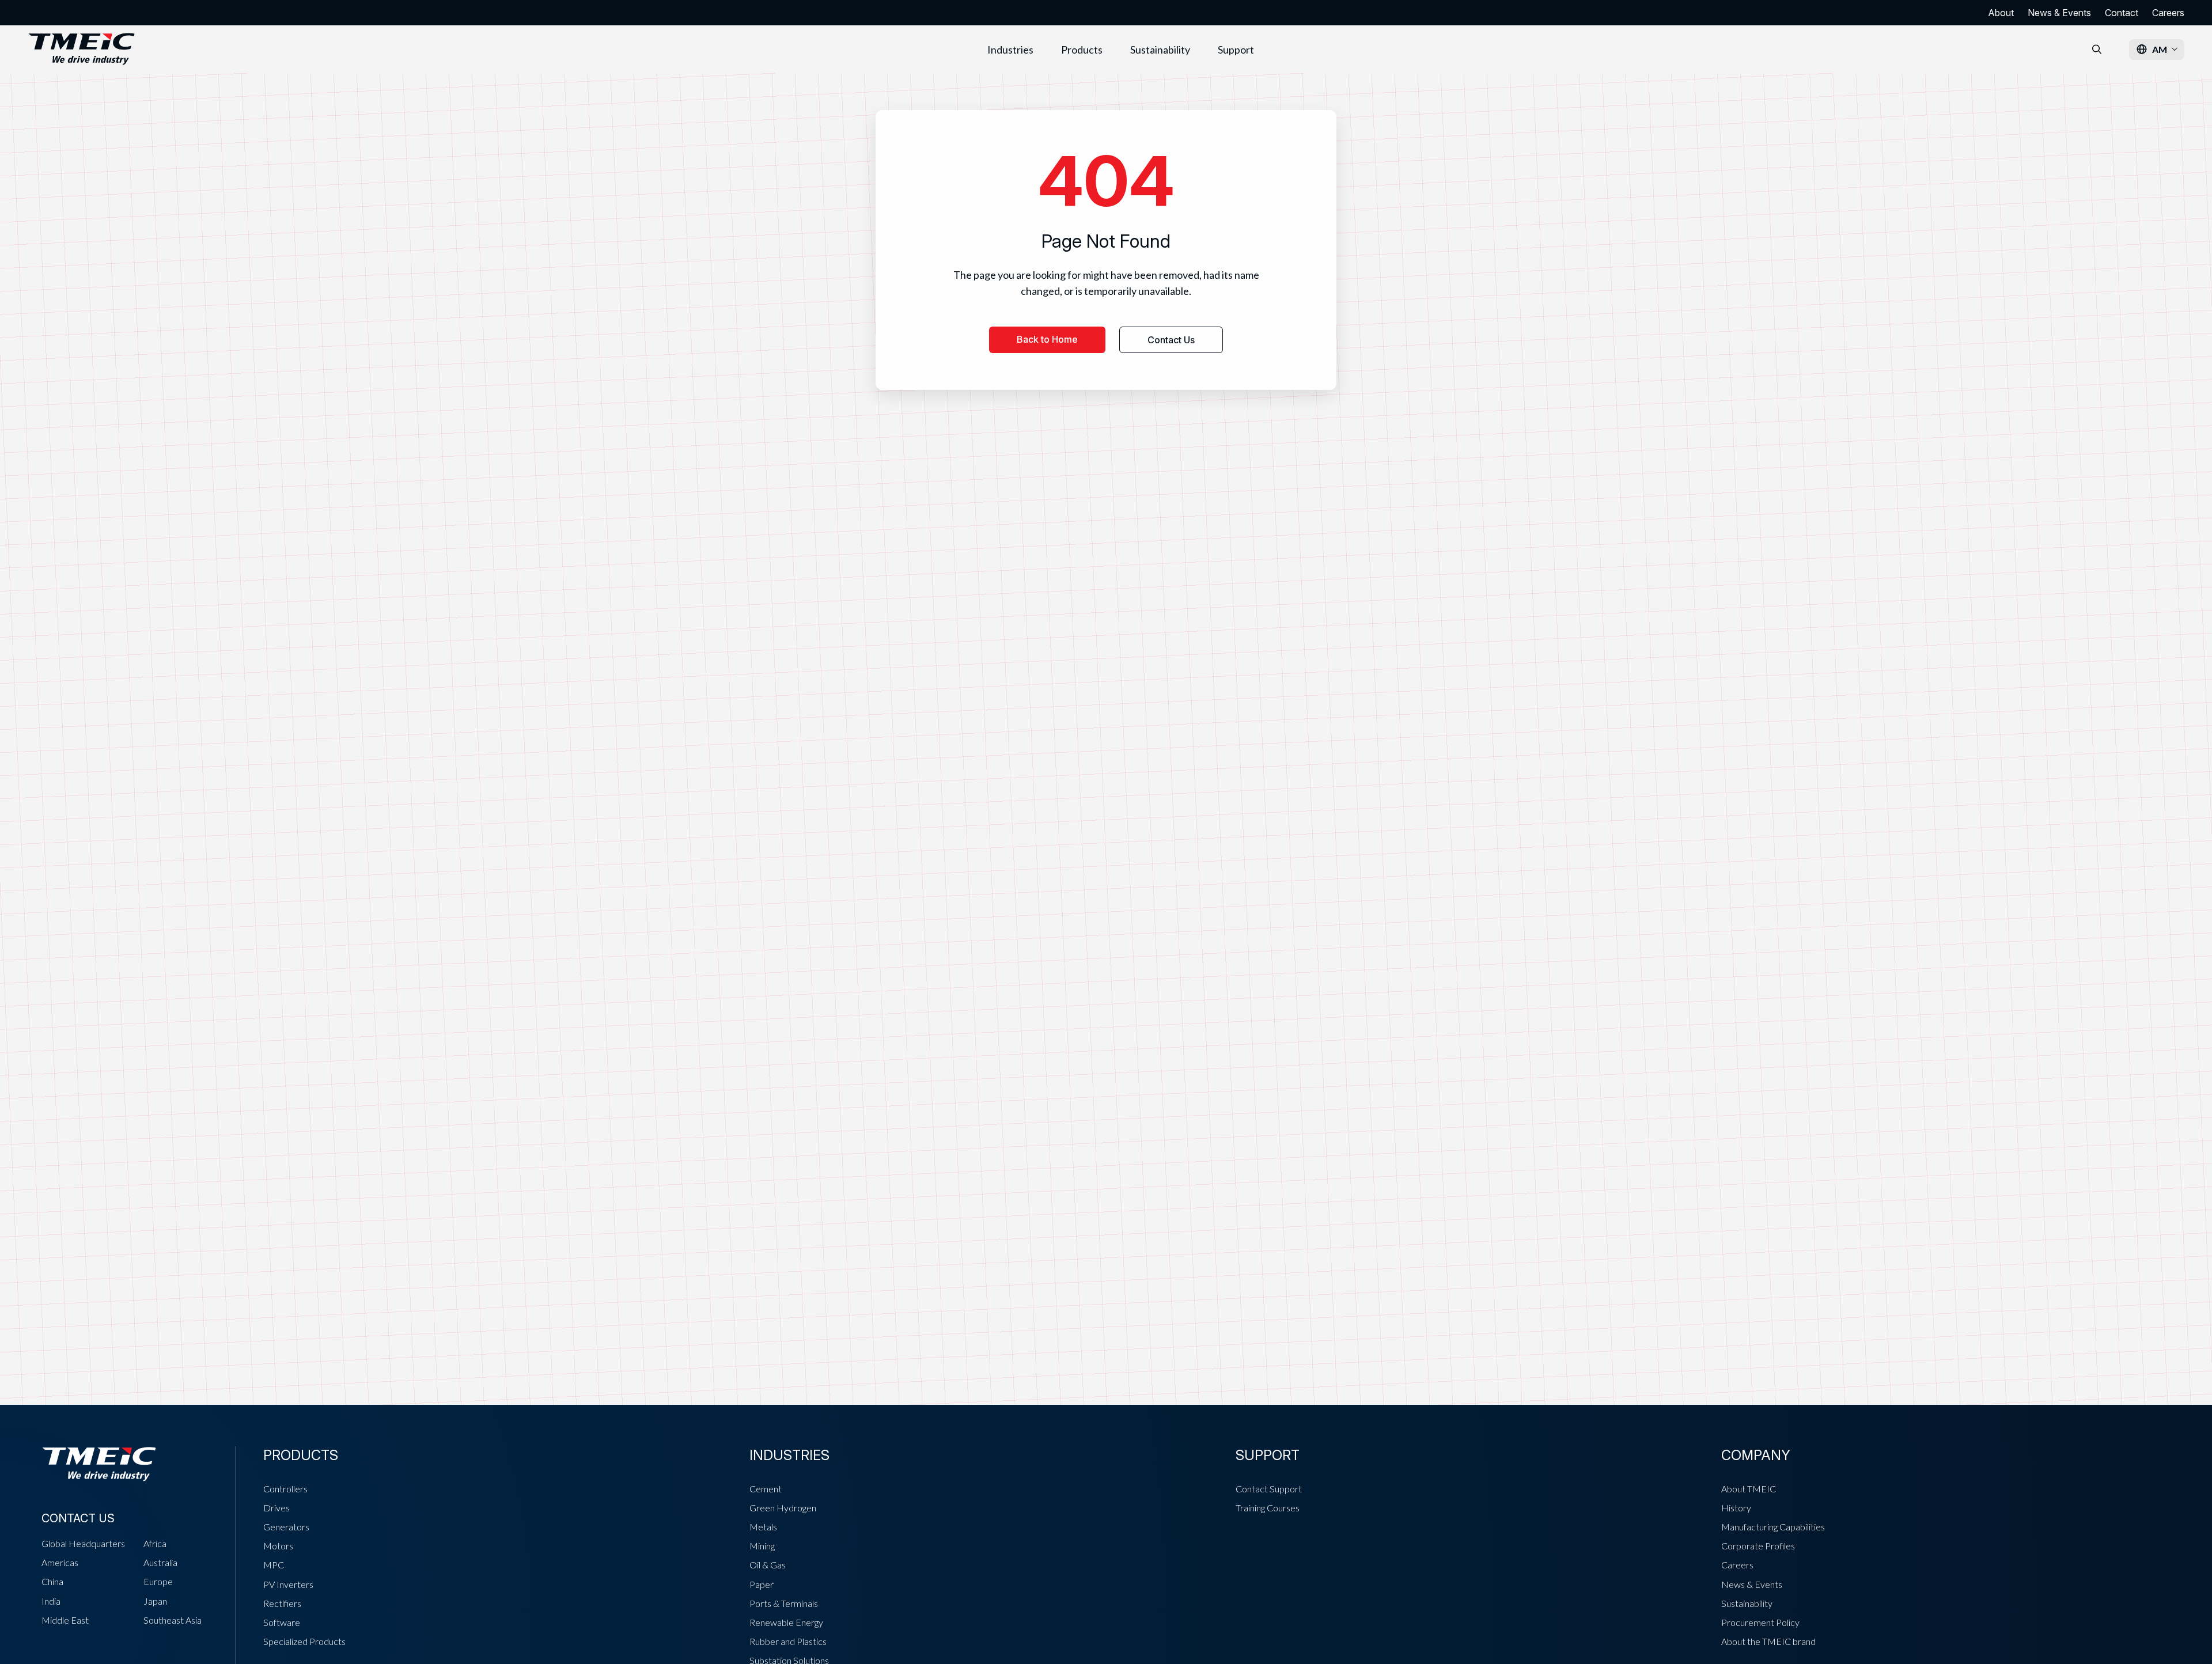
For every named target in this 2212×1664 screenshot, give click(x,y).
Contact (2122, 13)
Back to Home (1047, 339)
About (2001, 13)
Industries (1010, 50)
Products (1082, 50)
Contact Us (1171, 340)
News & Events (2059, 13)
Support (1236, 50)
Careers (2168, 13)
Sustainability (1160, 50)
